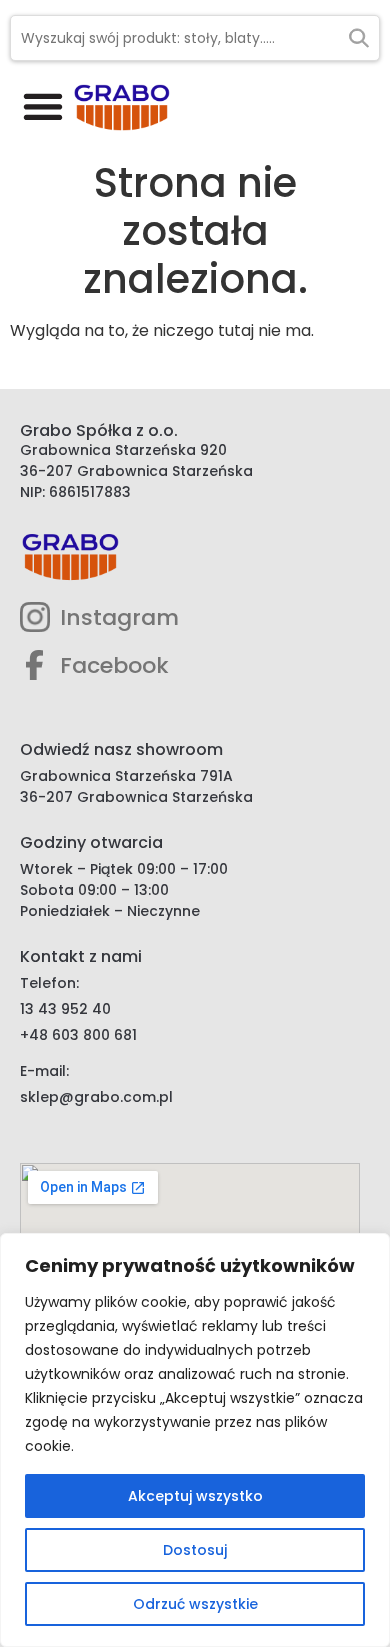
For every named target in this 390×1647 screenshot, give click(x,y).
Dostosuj (195, 1550)
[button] (42, 105)
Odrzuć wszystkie (195, 1604)
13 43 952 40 (65, 1009)
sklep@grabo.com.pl (96, 1097)
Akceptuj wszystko (195, 1496)
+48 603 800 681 (78, 1035)
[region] (195, 1440)
